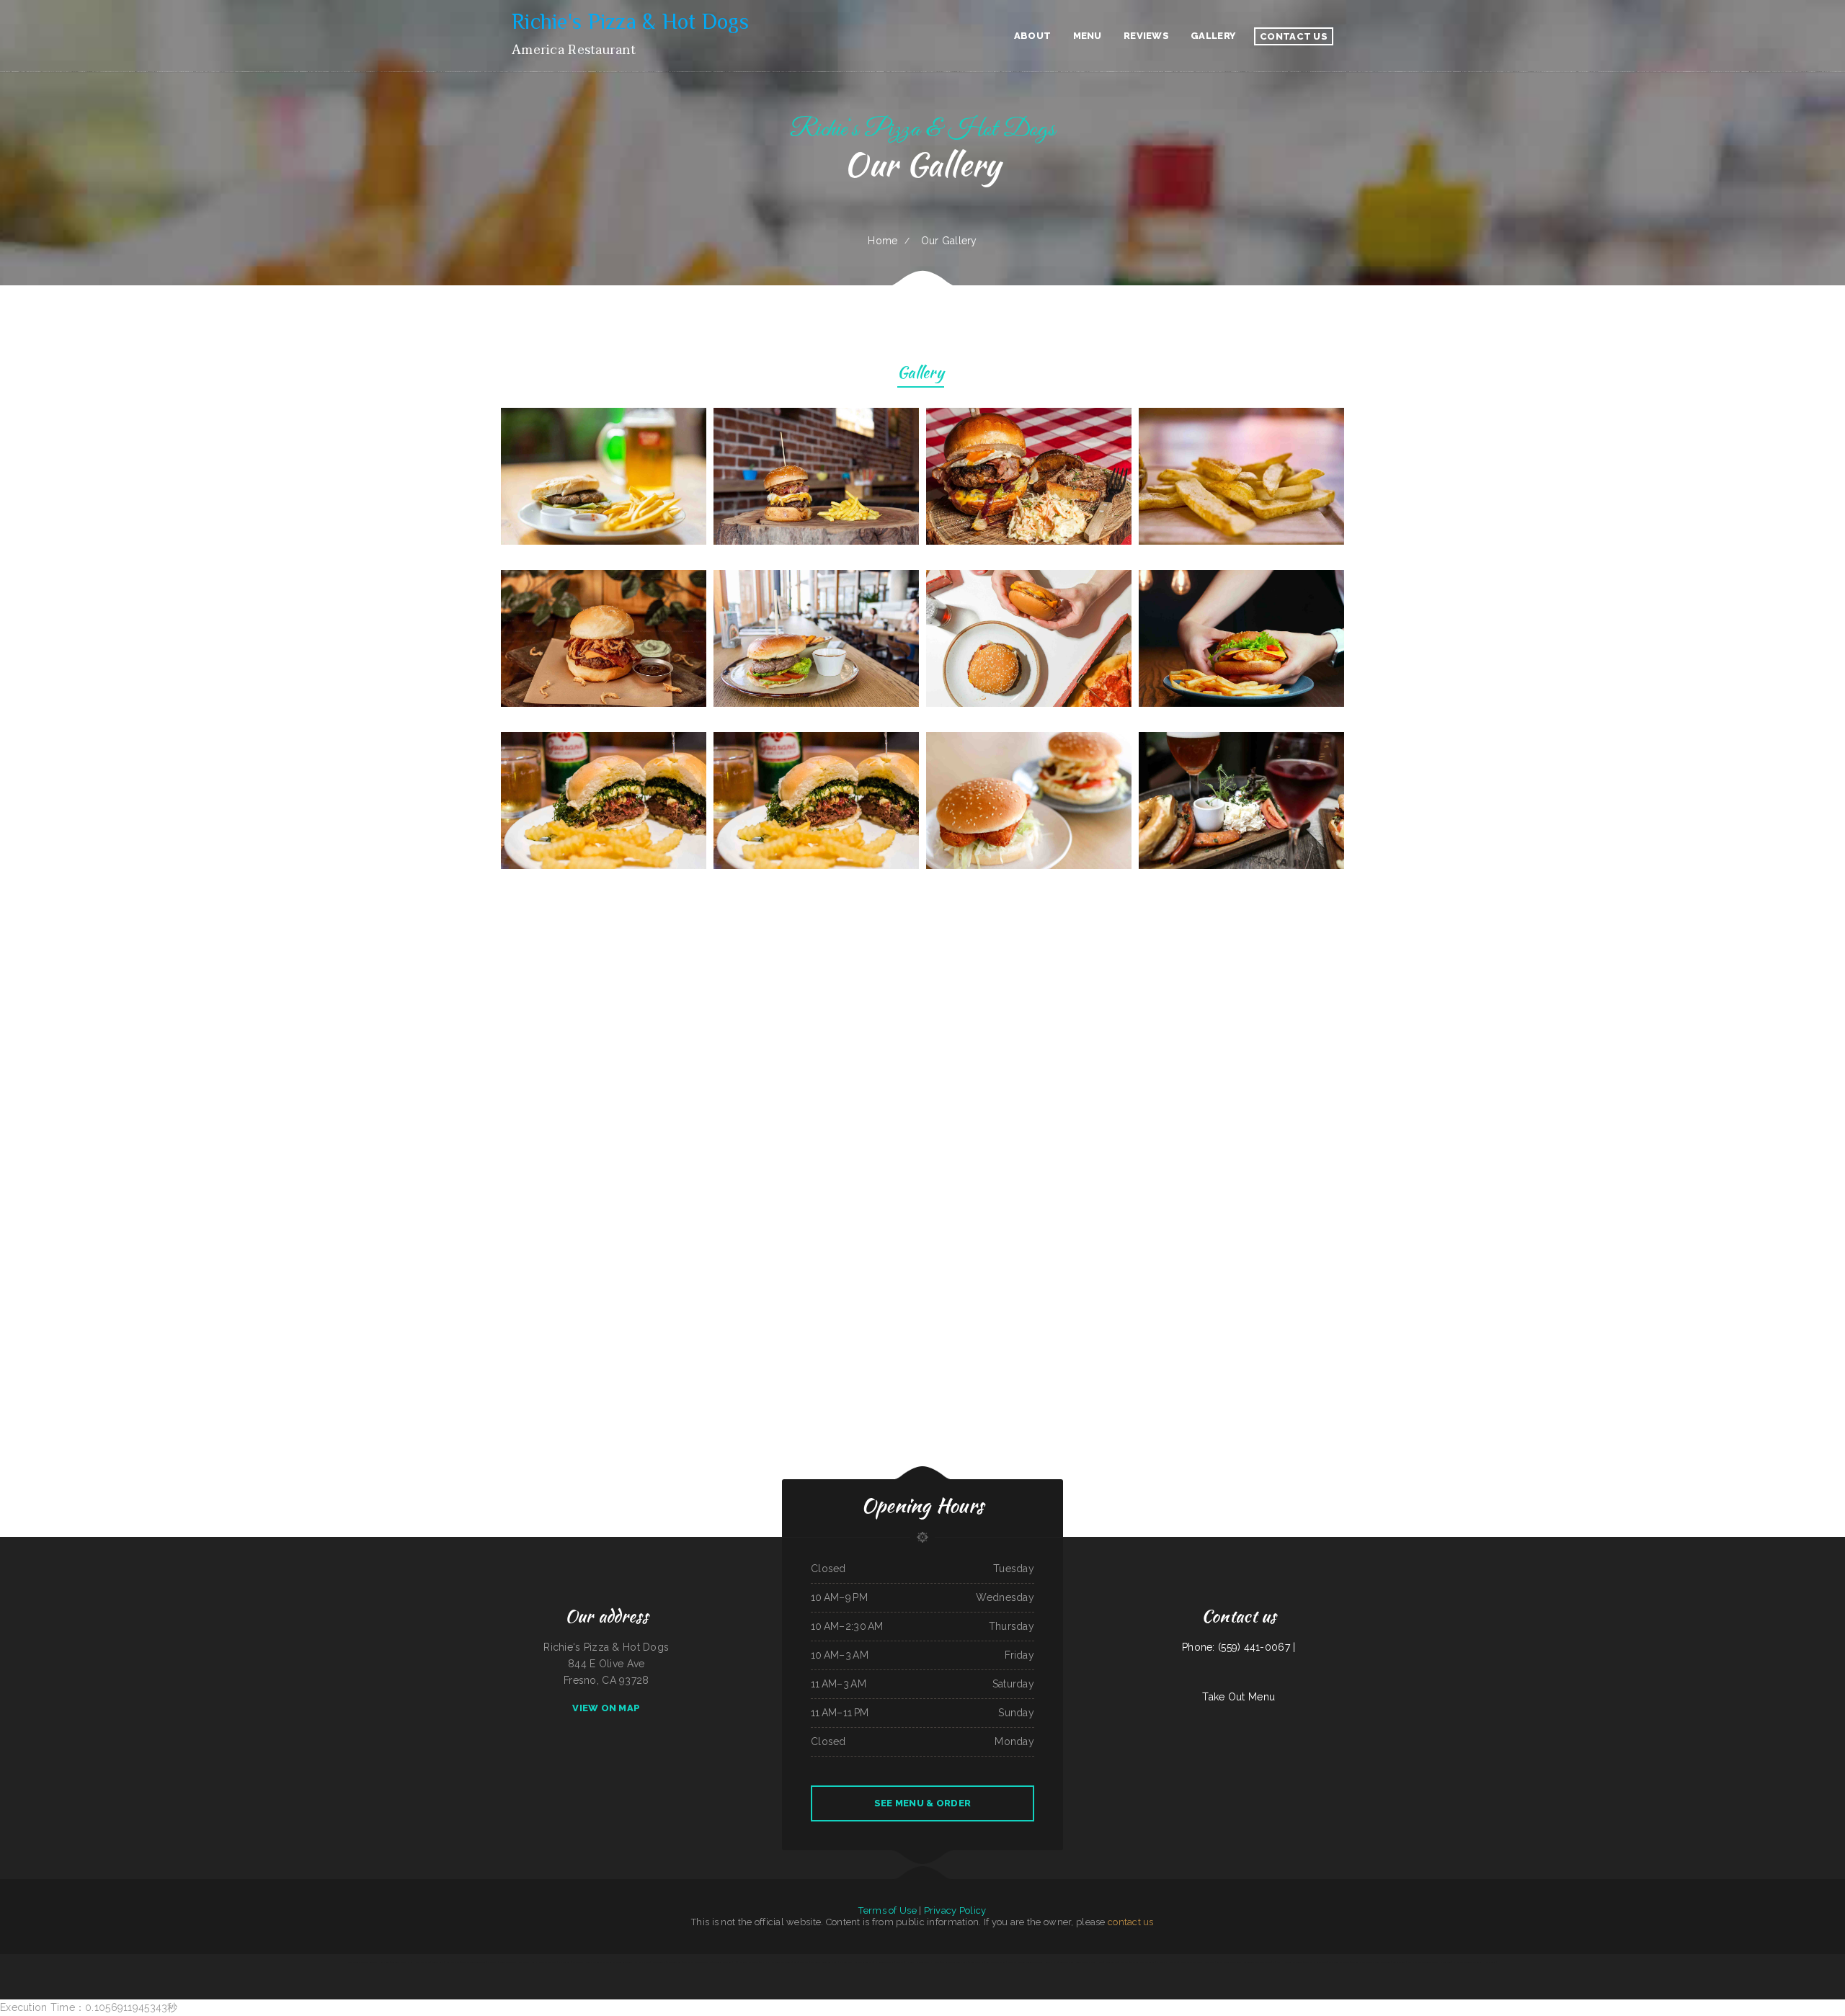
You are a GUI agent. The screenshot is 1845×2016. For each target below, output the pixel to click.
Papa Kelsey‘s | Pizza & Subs (571, 1962)
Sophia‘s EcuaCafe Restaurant (1229, 1962)
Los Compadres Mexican (781, 1962)
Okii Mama (493, 1962)
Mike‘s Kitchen (1111, 1962)
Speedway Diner (1067, 1962)
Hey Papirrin (1489, 1962)
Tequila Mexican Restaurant (1031, 1962)
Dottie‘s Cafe (846, 1962)
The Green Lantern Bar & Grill (824, 1962)
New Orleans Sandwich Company (363, 1962)
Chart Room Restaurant (1339, 1962)
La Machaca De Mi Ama (1167, 1962)
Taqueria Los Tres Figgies (403, 1962)
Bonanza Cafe (437, 1962)
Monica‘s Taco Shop (508, 1962)
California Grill (1399, 1962)
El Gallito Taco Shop (885, 1962)
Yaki (796, 1962)
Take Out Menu (1239, 1697)
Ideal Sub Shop (453, 1962)
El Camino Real (674, 1962)
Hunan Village (659, 1962)
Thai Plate (688, 1962)
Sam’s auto (1321, 1962)
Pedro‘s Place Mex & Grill (1192, 1962)
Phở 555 (1277, 1962)
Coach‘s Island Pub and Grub (544, 1962)
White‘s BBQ (1446, 1962)
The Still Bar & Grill (623, 1962)
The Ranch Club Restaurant (1142, 1962)
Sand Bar (899, 1962)
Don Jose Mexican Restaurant (599, 1962)
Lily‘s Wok (1124, 1962)
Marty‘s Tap (524, 1962)
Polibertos (1013, 1962)
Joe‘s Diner (384, 1962)
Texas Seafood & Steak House (1090, 1962)
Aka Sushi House (642, 1962)
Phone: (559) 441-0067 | (1239, 1647)
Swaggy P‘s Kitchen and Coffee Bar (1423, 1962)
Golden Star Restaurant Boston (1257, 1962)
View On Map (606, 1708)
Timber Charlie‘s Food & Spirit (954, 1962)
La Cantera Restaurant (1293, 1962)
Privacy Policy (955, 1910)
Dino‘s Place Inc (976, 1962)
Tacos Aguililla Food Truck (1378, 1962)
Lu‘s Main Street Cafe (863, 1962)
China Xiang (804, 1962)
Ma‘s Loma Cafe (423, 1962)
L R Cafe (910, 1962)
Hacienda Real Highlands (928, 1962)
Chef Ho (764, 1962)
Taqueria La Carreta (723, 1962)
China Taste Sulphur (703, 1962)
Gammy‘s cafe (1052, 1962)
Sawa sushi (1309, 1962)
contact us (1131, 1922)
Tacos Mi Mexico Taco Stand (473, 1962)
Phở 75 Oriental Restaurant (746, 1962)
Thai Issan (1210, 1962)
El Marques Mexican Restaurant (1467, 1962)
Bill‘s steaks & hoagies (995, 1962)
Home (883, 241)
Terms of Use (887, 1910)
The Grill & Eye (1358, 1962)
